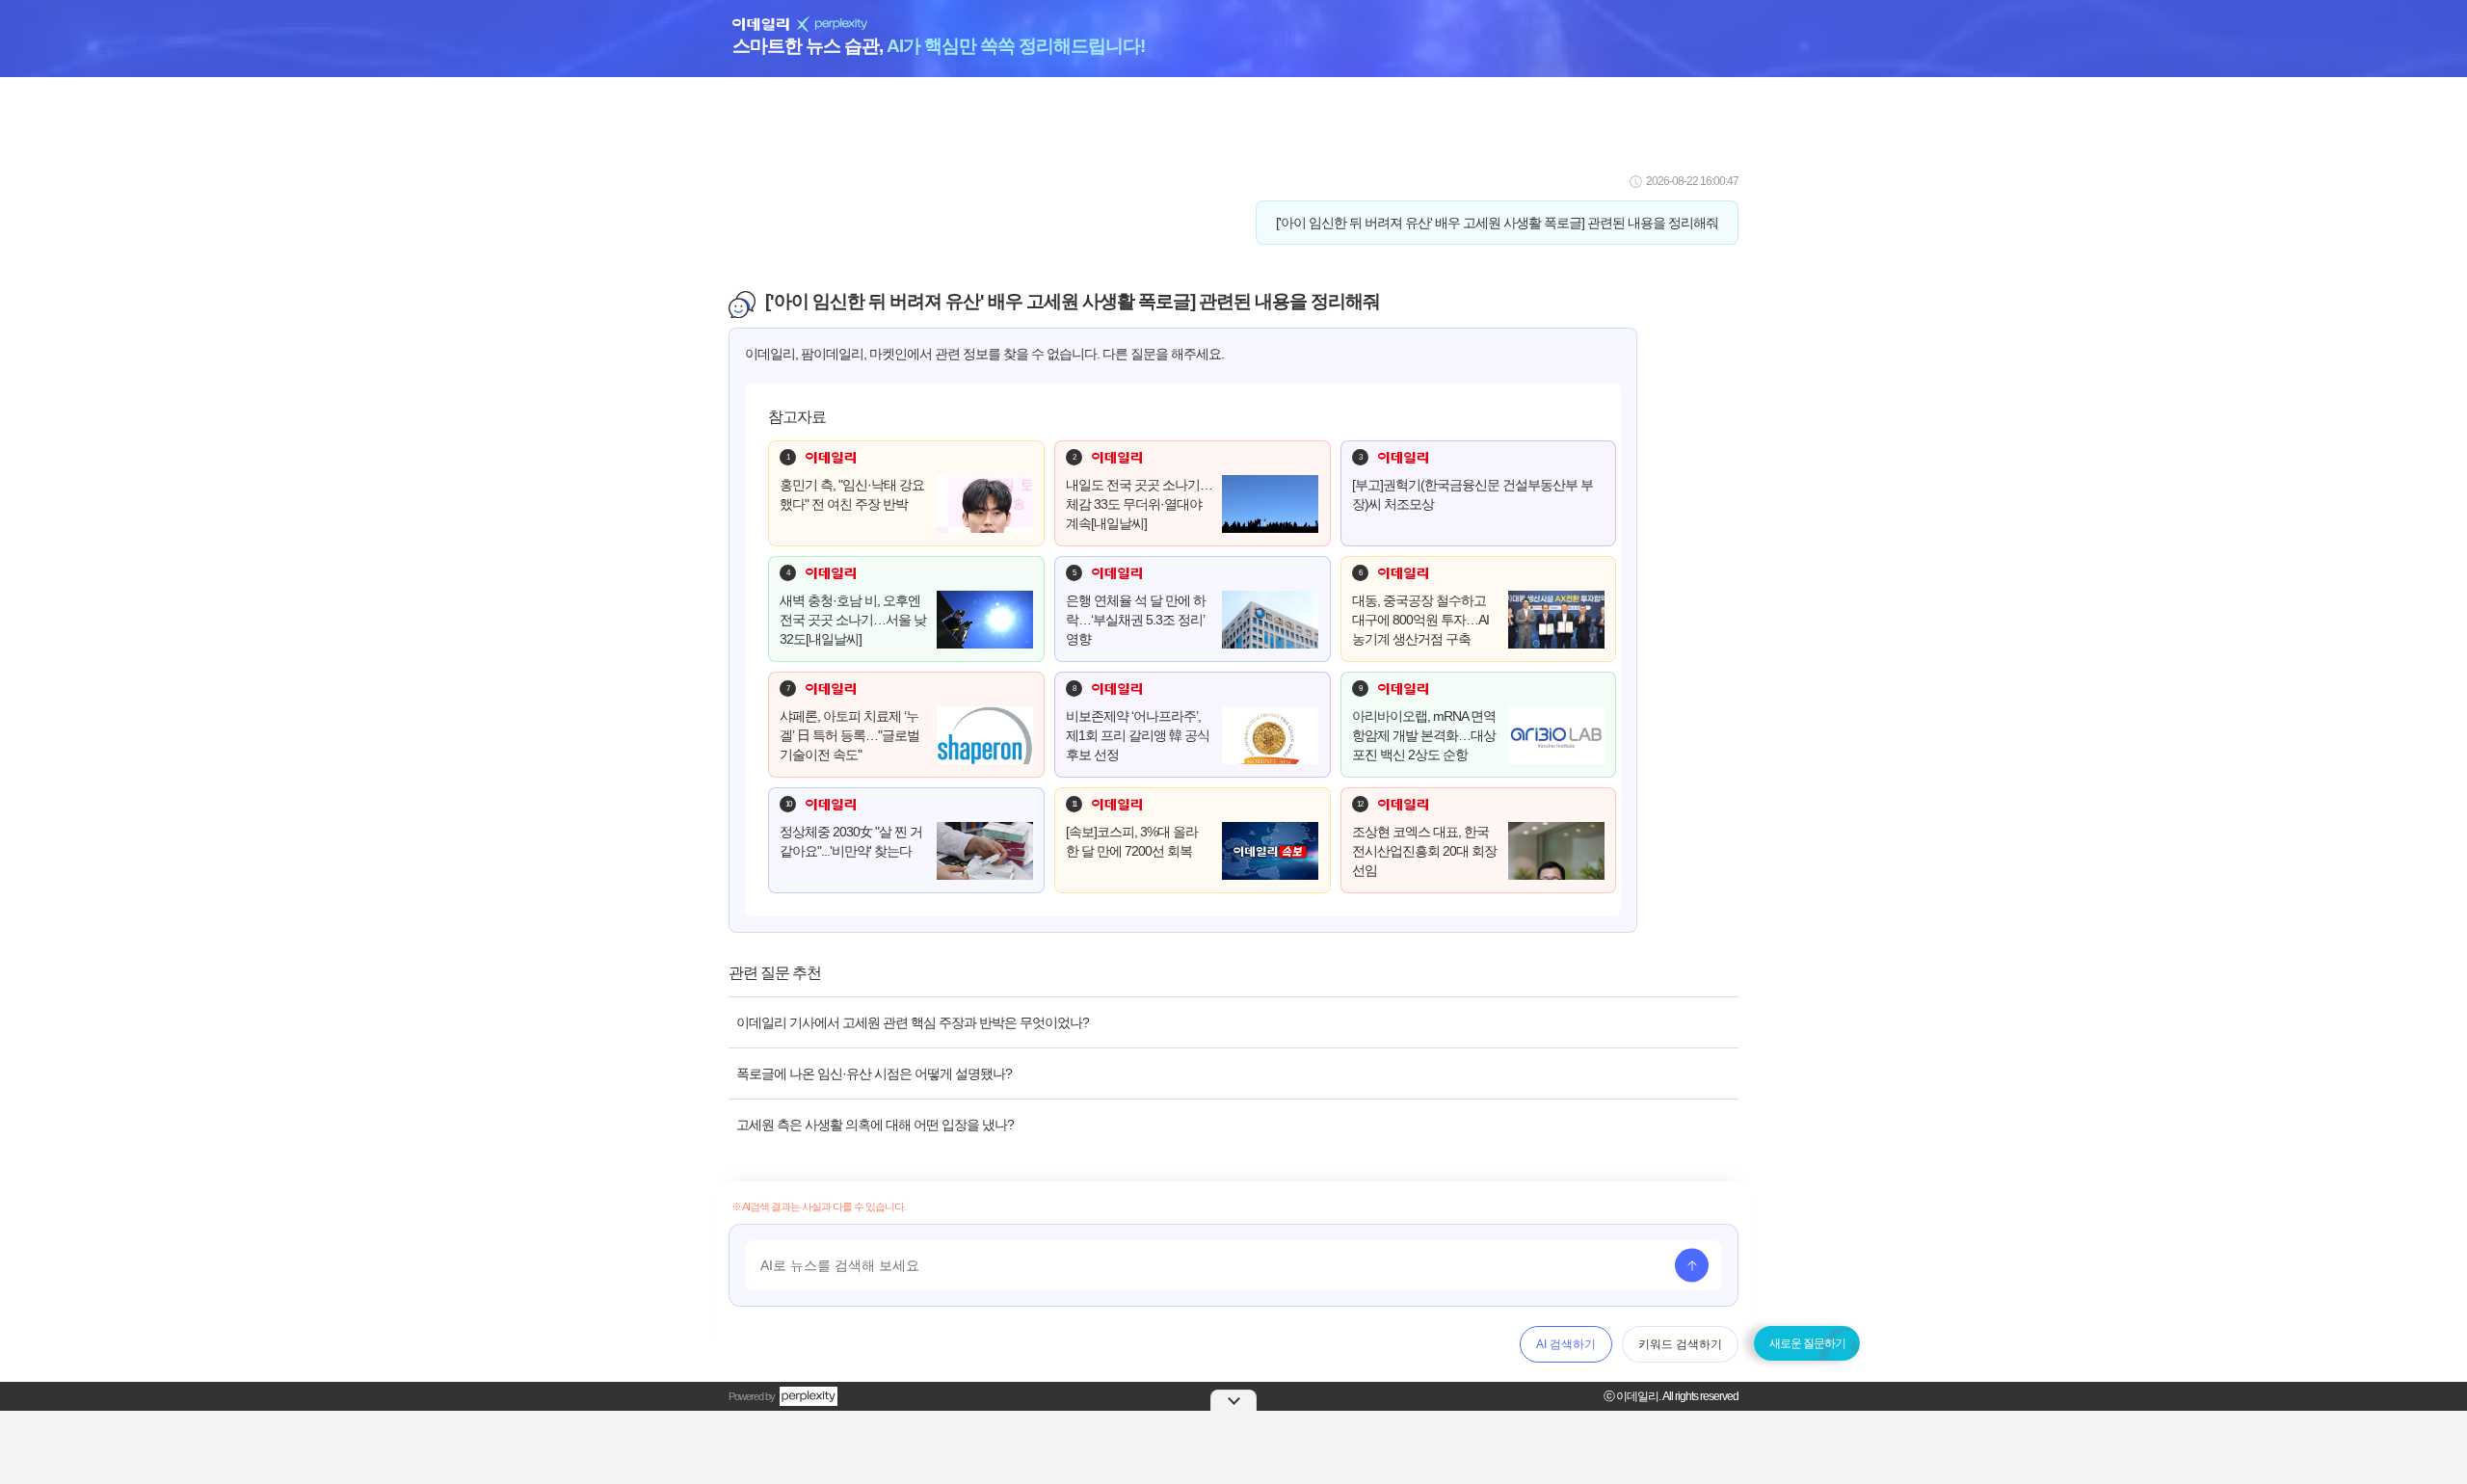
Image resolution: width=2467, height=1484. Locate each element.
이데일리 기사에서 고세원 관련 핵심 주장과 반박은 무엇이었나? (913, 1022)
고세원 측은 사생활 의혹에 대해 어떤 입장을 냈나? (875, 1125)
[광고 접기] (1233, 1400)
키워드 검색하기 (1680, 1344)
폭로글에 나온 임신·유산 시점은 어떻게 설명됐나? (874, 1073)
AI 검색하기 (1566, 1344)
